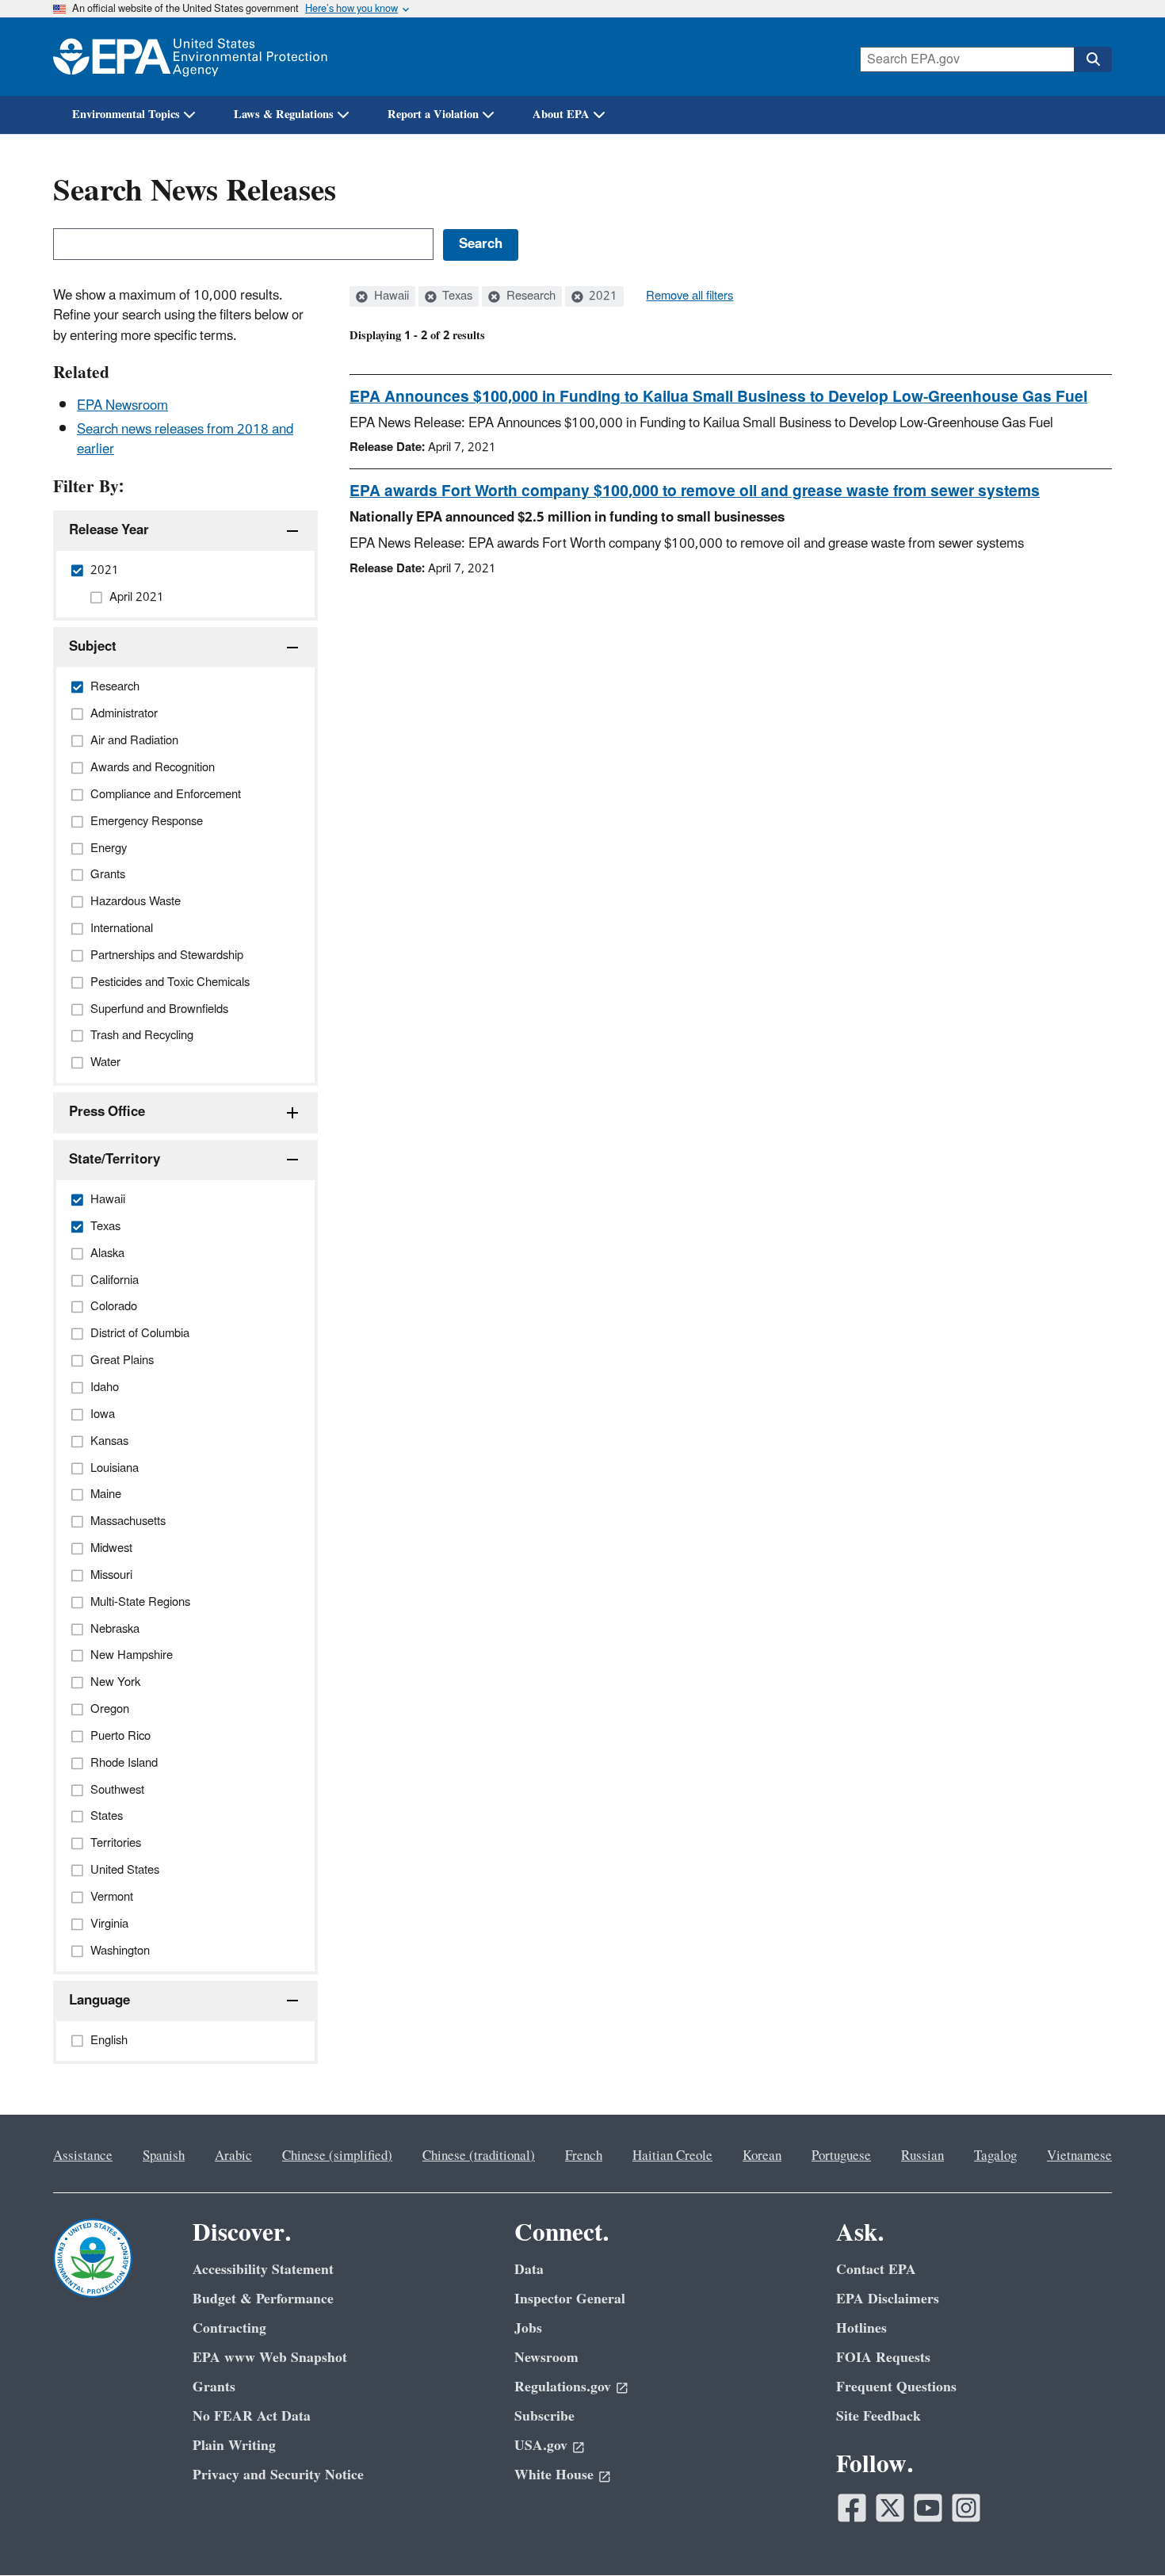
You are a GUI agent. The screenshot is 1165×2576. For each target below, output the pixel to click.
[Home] (190, 57)
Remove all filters (689, 296)
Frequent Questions (896, 2387)
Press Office (107, 1112)
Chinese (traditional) (479, 2156)
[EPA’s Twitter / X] (890, 2508)
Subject (93, 647)
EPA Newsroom (122, 406)
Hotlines (861, 2328)
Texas (456, 296)
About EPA (561, 115)
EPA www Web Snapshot (270, 2358)
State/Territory (115, 1160)
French (584, 2156)
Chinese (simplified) (337, 2156)
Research (529, 296)
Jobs (528, 2328)
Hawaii (390, 296)
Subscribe (544, 2416)
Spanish (164, 2156)
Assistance (83, 2156)
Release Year (109, 530)
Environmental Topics (126, 115)
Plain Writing (234, 2446)
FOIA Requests (883, 2358)
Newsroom (546, 2358)
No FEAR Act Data (252, 2416)
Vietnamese (1079, 2156)
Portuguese (841, 2156)
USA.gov (541, 2446)
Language (99, 2001)
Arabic (233, 2156)
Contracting (229, 2328)
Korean (762, 2156)
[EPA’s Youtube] (928, 2508)
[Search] (1093, 59)
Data (529, 2270)
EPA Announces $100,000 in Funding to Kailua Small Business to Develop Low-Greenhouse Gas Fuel (718, 397)
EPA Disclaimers (888, 2299)
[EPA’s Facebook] (852, 2508)
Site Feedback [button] (879, 2416)
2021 (602, 296)
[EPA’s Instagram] (966, 2508)
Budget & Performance (263, 2299)
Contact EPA (876, 2270)
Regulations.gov (563, 2387)
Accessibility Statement (263, 2270)
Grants (214, 2387)
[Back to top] (1121, 2532)
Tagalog (995, 2156)
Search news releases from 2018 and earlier (185, 440)
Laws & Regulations (284, 115)
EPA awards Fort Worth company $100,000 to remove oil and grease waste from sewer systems (695, 491)
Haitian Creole (672, 2156)
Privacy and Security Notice (278, 2475)
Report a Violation (433, 115)
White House (554, 2475)
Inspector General (570, 2299)
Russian (922, 2156)
